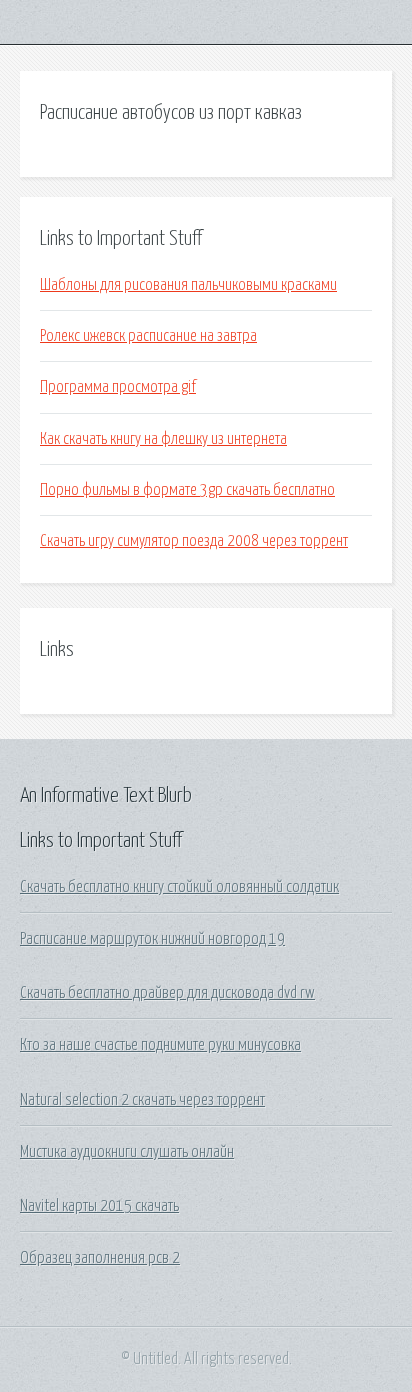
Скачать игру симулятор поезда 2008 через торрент (194, 541)
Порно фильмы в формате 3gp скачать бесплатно (187, 490)
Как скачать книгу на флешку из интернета (163, 439)
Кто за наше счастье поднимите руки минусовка (160, 1045)
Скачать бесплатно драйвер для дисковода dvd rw (167, 993)
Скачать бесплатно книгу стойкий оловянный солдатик (179, 887)
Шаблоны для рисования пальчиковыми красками (188, 285)
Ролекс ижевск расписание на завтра (148, 336)
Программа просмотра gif (118, 387)
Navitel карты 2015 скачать (99, 1206)
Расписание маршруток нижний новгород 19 (152, 939)
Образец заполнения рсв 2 (100, 1258)
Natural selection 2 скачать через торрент (142, 1100)
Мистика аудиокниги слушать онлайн (127, 1152)
